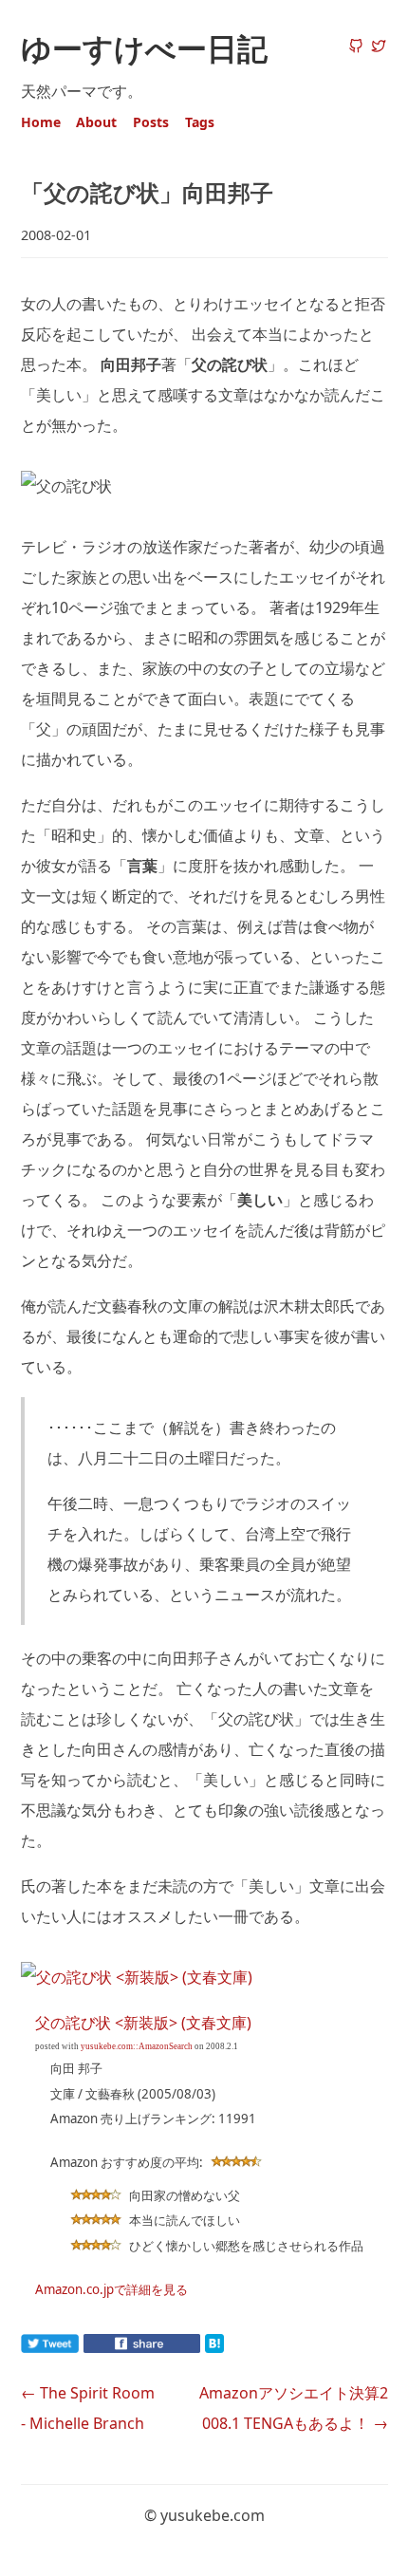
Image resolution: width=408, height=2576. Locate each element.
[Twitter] (379, 47)
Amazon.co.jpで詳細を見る (111, 2289)
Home (41, 122)
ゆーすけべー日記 (144, 48)
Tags (200, 122)
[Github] (356, 47)
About (96, 122)
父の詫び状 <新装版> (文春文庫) (143, 2023)
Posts (151, 122)
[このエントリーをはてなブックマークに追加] (245, 2347)
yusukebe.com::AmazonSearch (137, 2046)
